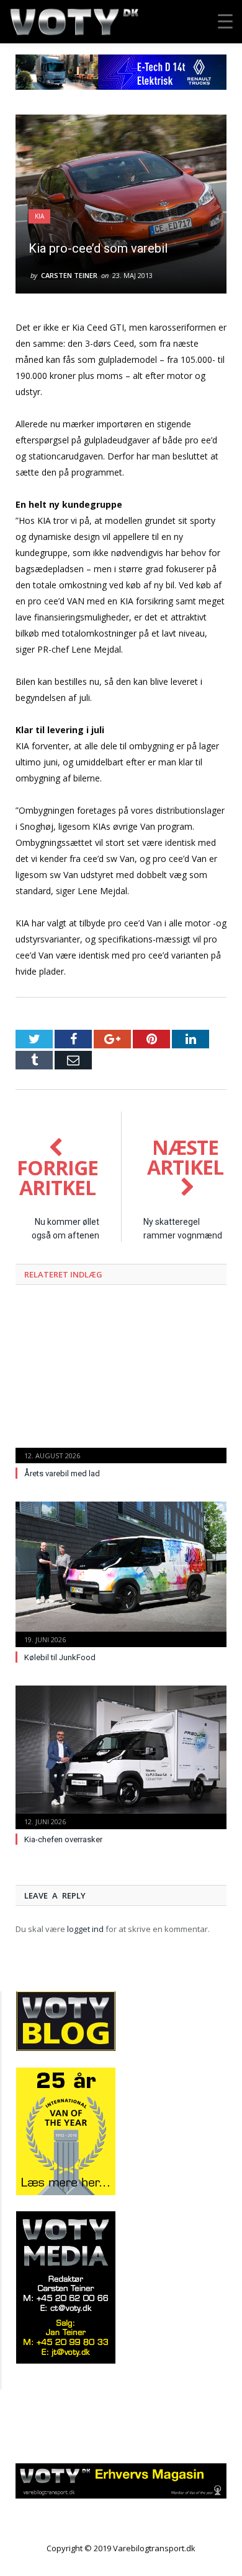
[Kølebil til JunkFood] (121, 1573)
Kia (39, 216)
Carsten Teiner (69, 275)
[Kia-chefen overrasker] (121, 1756)
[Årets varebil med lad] (121, 1381)
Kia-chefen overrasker (63, 1839)
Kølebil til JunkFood (60, 1657)
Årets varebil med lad (62, 1473)
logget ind (85, 1929)
